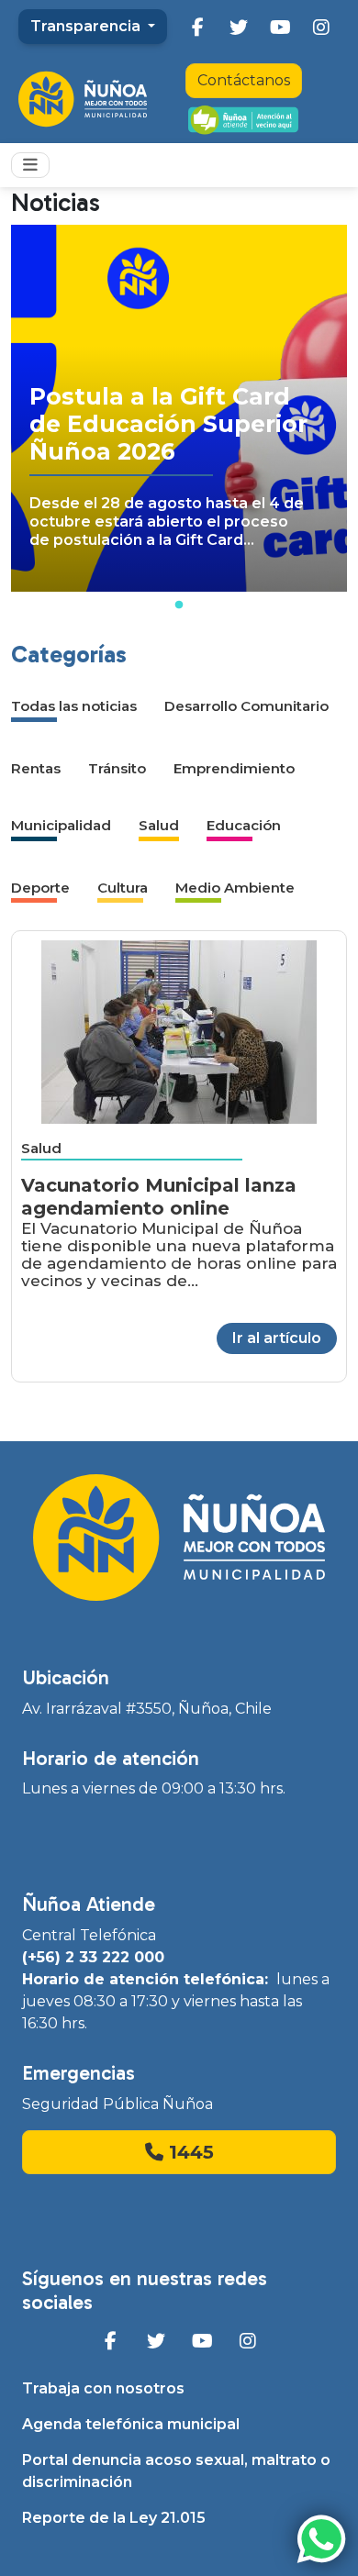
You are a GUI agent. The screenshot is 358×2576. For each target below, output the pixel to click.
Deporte (40, 888)
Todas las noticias (74, 706)
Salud (159, 825)
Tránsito (117, 768)
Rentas (36, 768)
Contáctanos (244, 80)
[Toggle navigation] (30, 165)
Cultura (123, 888)
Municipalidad (61, 825)
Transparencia (87, 26)
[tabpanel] (179, 408)
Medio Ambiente (235, 888)
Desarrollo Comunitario (246, 706)
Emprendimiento (234, 768)
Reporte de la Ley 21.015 (114, 2518)
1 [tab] (179, 605)
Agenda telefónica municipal (131, 2424)
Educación (244, 825)
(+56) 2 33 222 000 (93, 1957)
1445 (189, 2152)
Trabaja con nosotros (103, 2388)
